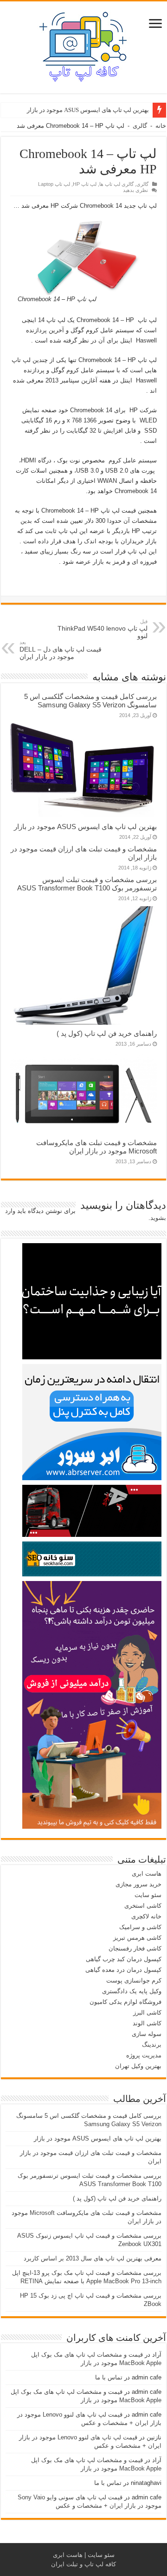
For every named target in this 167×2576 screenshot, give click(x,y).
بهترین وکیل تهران (138, 2066)
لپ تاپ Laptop (54, 184)
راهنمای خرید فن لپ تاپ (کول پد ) (107, 1033)
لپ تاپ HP (85, 184)
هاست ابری (147, 1874)
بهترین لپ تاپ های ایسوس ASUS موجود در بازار (88, 110)
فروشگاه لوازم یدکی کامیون (125, 2002)
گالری (140, 126)
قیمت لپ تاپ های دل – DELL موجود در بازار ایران (61, 650)
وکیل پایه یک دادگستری (132, 1991)
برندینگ (152, 2045)
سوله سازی (147, 2034)
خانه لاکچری (146, 1916)
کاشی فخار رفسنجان (135, 1948)
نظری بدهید (135, 190)
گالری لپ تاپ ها (116, 184)
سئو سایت (148, 1895)
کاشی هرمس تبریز (137, 1938)
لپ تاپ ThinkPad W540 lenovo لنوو (103, 629)
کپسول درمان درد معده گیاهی (123, 1970)
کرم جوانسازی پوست (134, 1980)
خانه (161, 126)
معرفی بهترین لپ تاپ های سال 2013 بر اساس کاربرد (93, 2258)
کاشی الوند (147, 2023)
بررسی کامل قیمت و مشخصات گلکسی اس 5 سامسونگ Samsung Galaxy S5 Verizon (90, 701)
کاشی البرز (147, 2013)
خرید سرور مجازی (138, 1884)
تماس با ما (109, 2377)
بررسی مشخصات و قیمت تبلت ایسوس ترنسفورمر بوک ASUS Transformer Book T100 (87, 884)
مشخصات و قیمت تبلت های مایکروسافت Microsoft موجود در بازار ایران (96, 1147)
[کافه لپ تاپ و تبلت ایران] (83, 46)
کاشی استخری (143, 1906)
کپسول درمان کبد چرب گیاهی (124, 1959)
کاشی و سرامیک (140, 1927)
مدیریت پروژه (144, 2055)
